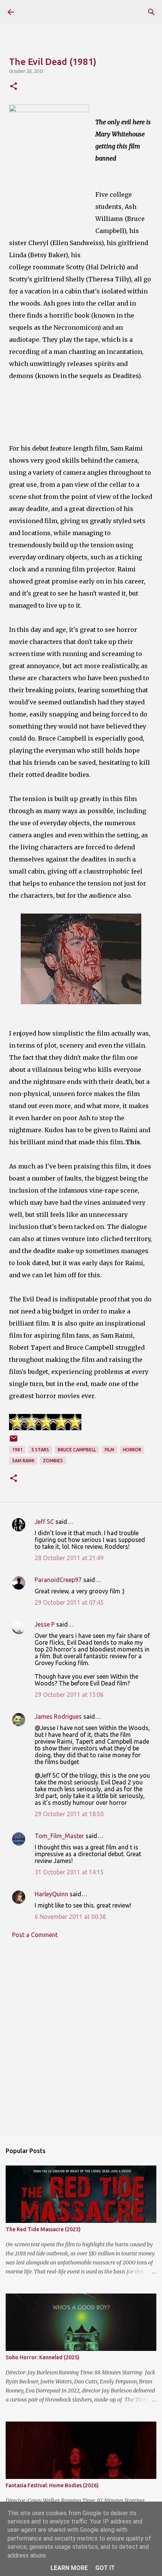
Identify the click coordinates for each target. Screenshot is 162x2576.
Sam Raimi (23, 1461)
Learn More (69, 2568)
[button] (14, 87)
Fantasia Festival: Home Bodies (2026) (52, 2485)
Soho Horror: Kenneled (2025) (43, 2357)
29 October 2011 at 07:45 (69, 1602)
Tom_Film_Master (59, 1836)
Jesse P (45, 1624)
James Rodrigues (58, 1716)
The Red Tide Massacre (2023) (43, 2229)
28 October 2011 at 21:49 (69, 1558)
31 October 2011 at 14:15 (69, 1872)
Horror (132, 1450)
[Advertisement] (81, 2043)
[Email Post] (14, 1441)
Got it (105, 2568)
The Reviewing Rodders (54, 12)
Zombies (53, 1461)
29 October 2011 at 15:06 (69, 1695)
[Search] (151, 12)
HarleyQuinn (51, 1894)
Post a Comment (35, 1935)
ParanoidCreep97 (58, 1580)
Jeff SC (44, 1522)
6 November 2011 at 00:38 (70, 1917)
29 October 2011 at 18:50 (69, 1814)
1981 (17, 1450)
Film (109, 1450)
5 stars (40, 1450)
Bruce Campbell (77, 1450)
